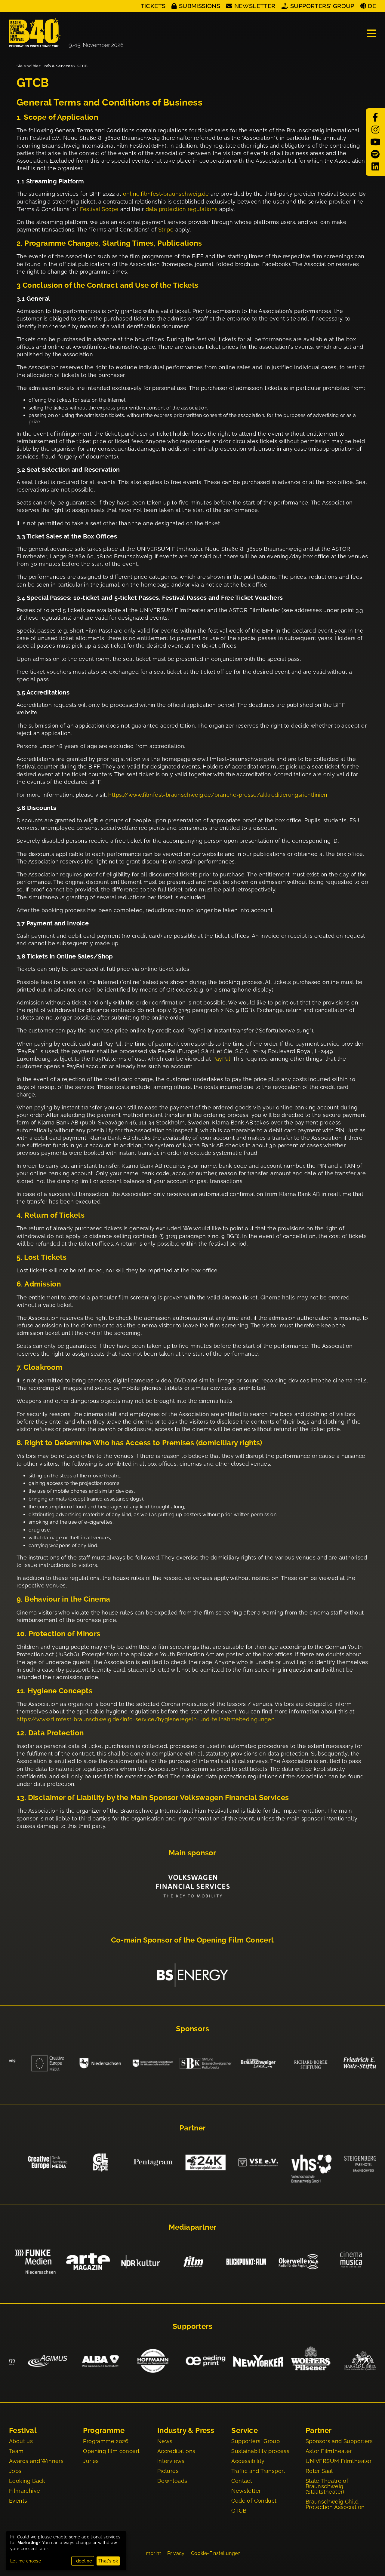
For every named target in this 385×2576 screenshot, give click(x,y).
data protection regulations (182, 209)
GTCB (82, 66)
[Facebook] (375, 117)
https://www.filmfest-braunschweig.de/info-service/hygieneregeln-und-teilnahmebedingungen (146, 1719)
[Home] (66, 33)
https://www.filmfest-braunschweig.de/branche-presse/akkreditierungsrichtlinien (218, 795)
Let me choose (26, 2561)
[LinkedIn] (375, 167)
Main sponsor (192, 1853)
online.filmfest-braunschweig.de (166, 194)
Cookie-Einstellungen (216, 2553)
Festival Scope (99, 209)
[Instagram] (375, 130)
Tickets (153, 6)
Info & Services (58, 66)
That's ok (108, 2561)
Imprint (153, 2553)
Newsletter (255, 6)
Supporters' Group (322, 6)
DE (372, 6)
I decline (83, 2561)
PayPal (221, 1059)
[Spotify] (375, 154)
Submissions (200, 6)
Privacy (176, 2553)
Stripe (166, 230)
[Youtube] (375, 142)
